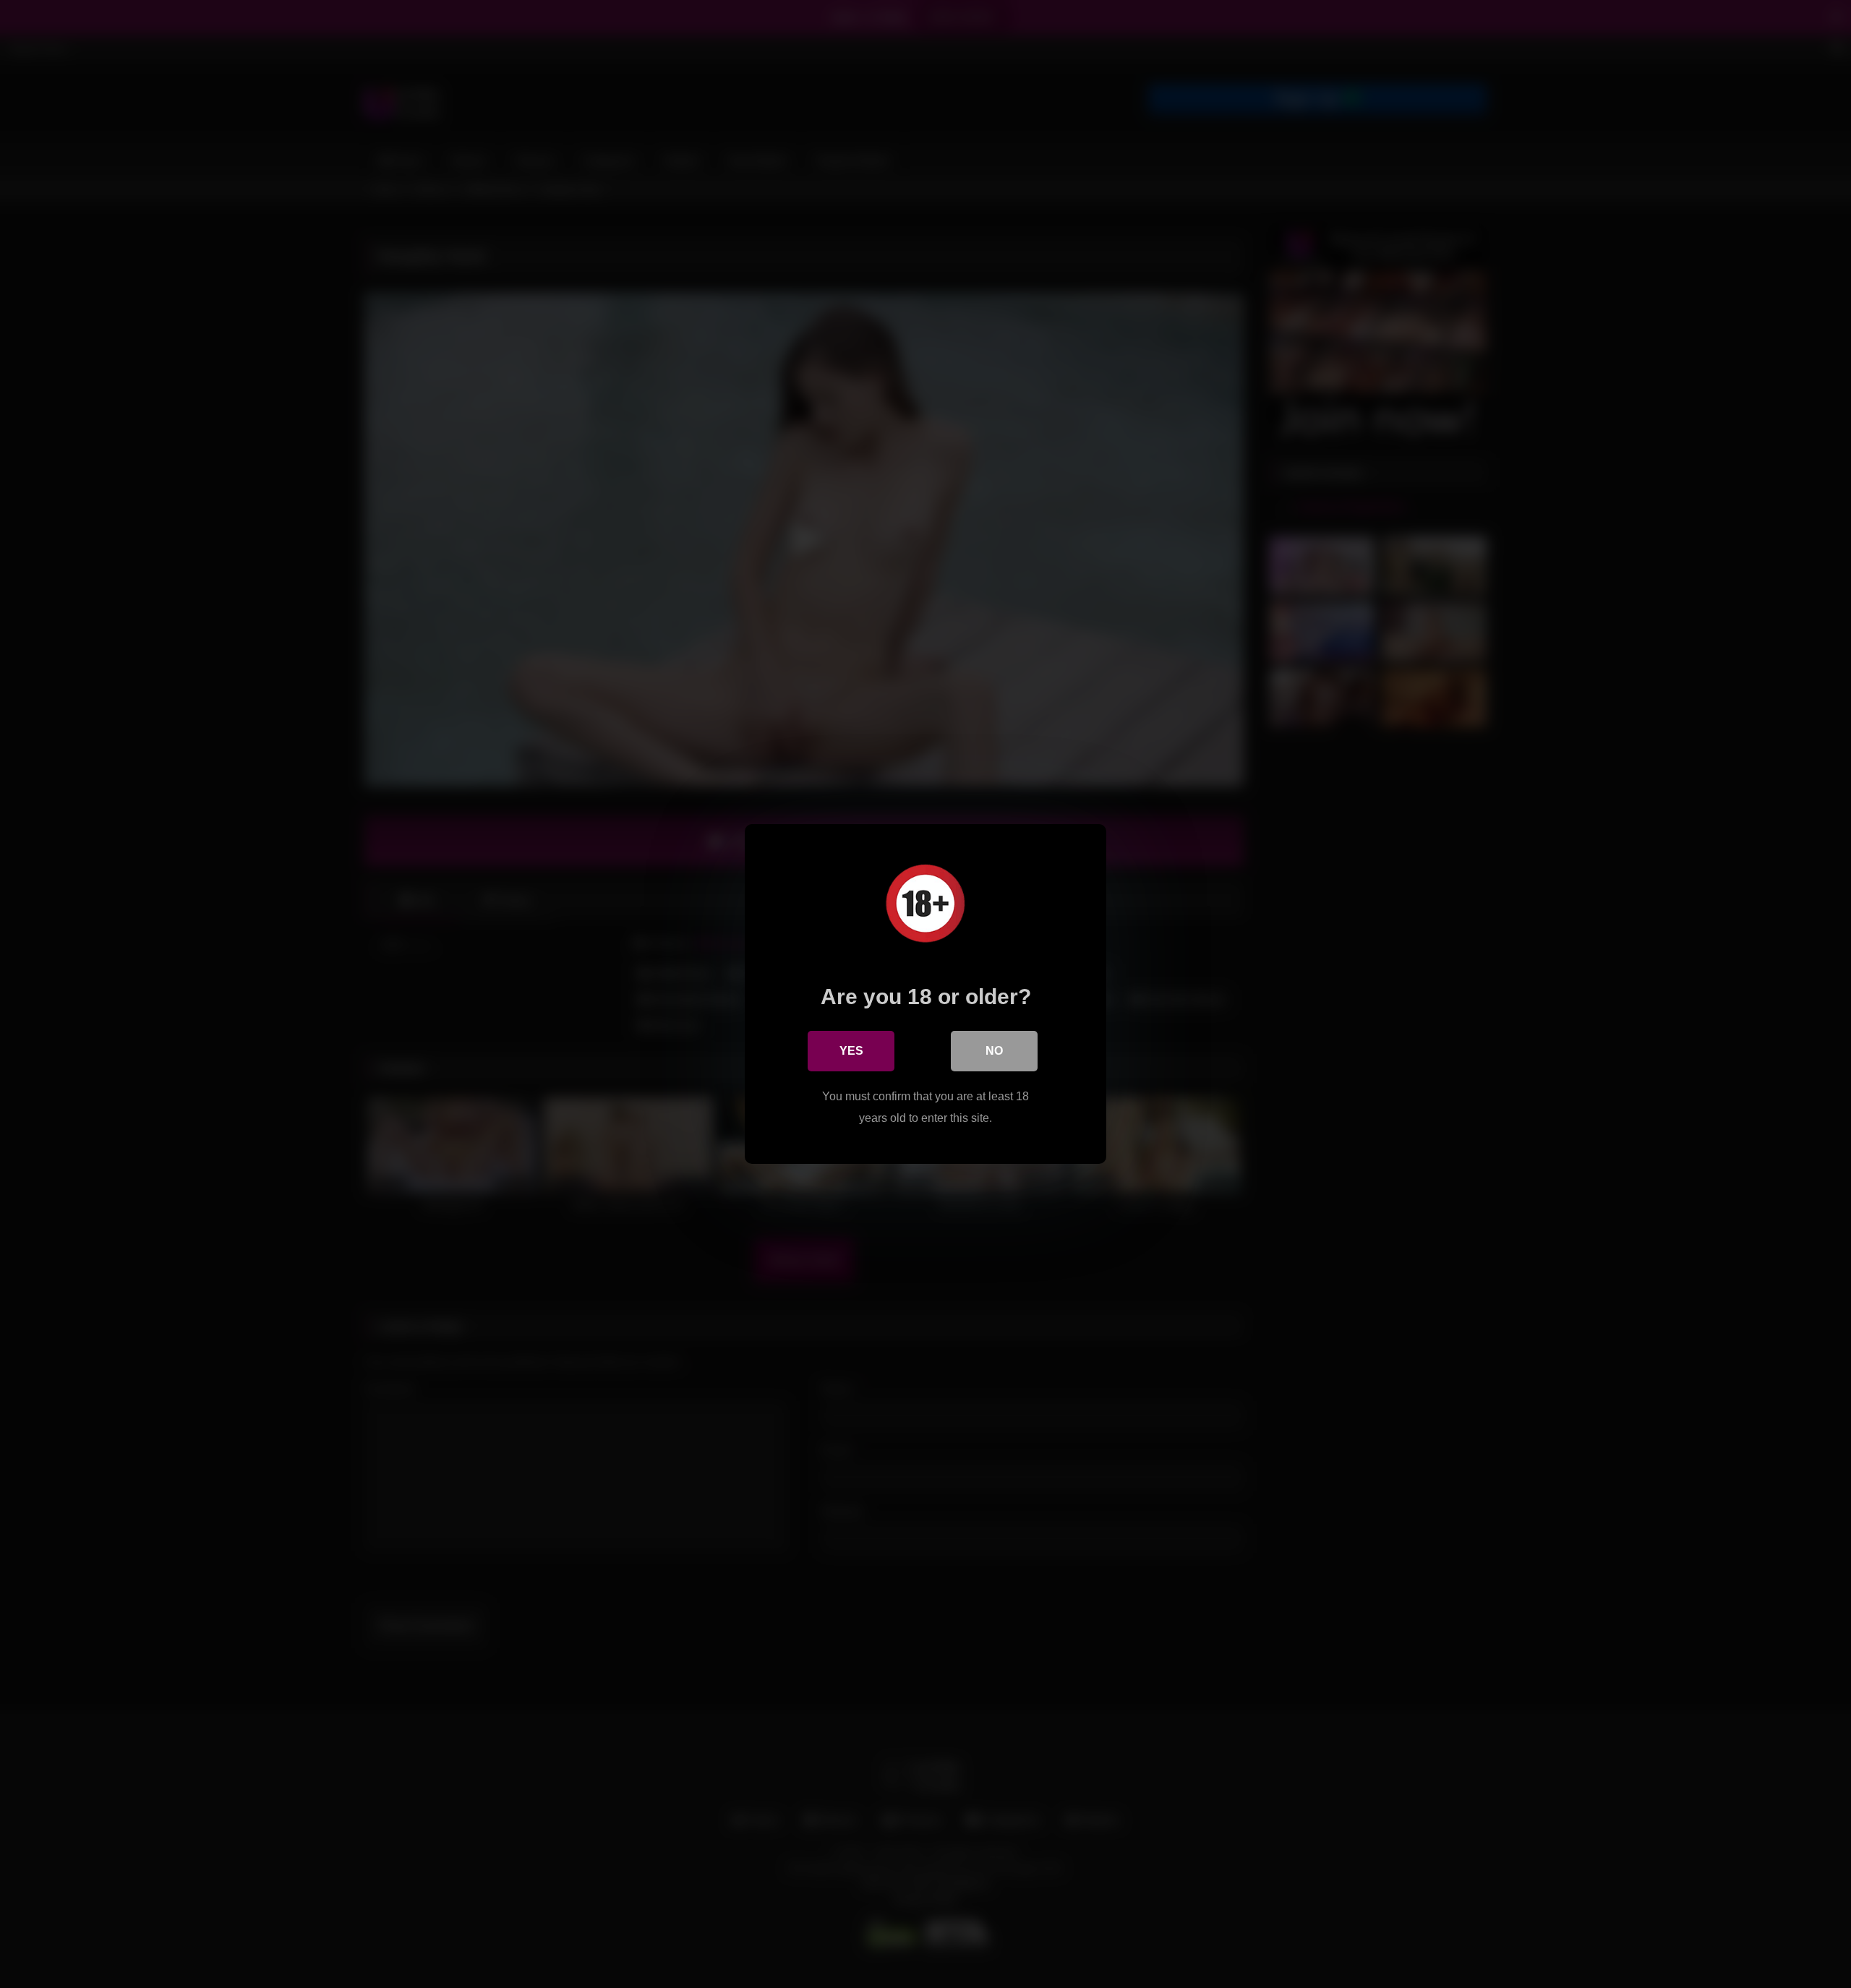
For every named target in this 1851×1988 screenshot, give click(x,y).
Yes (851, 1051)
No (994, 1051)
